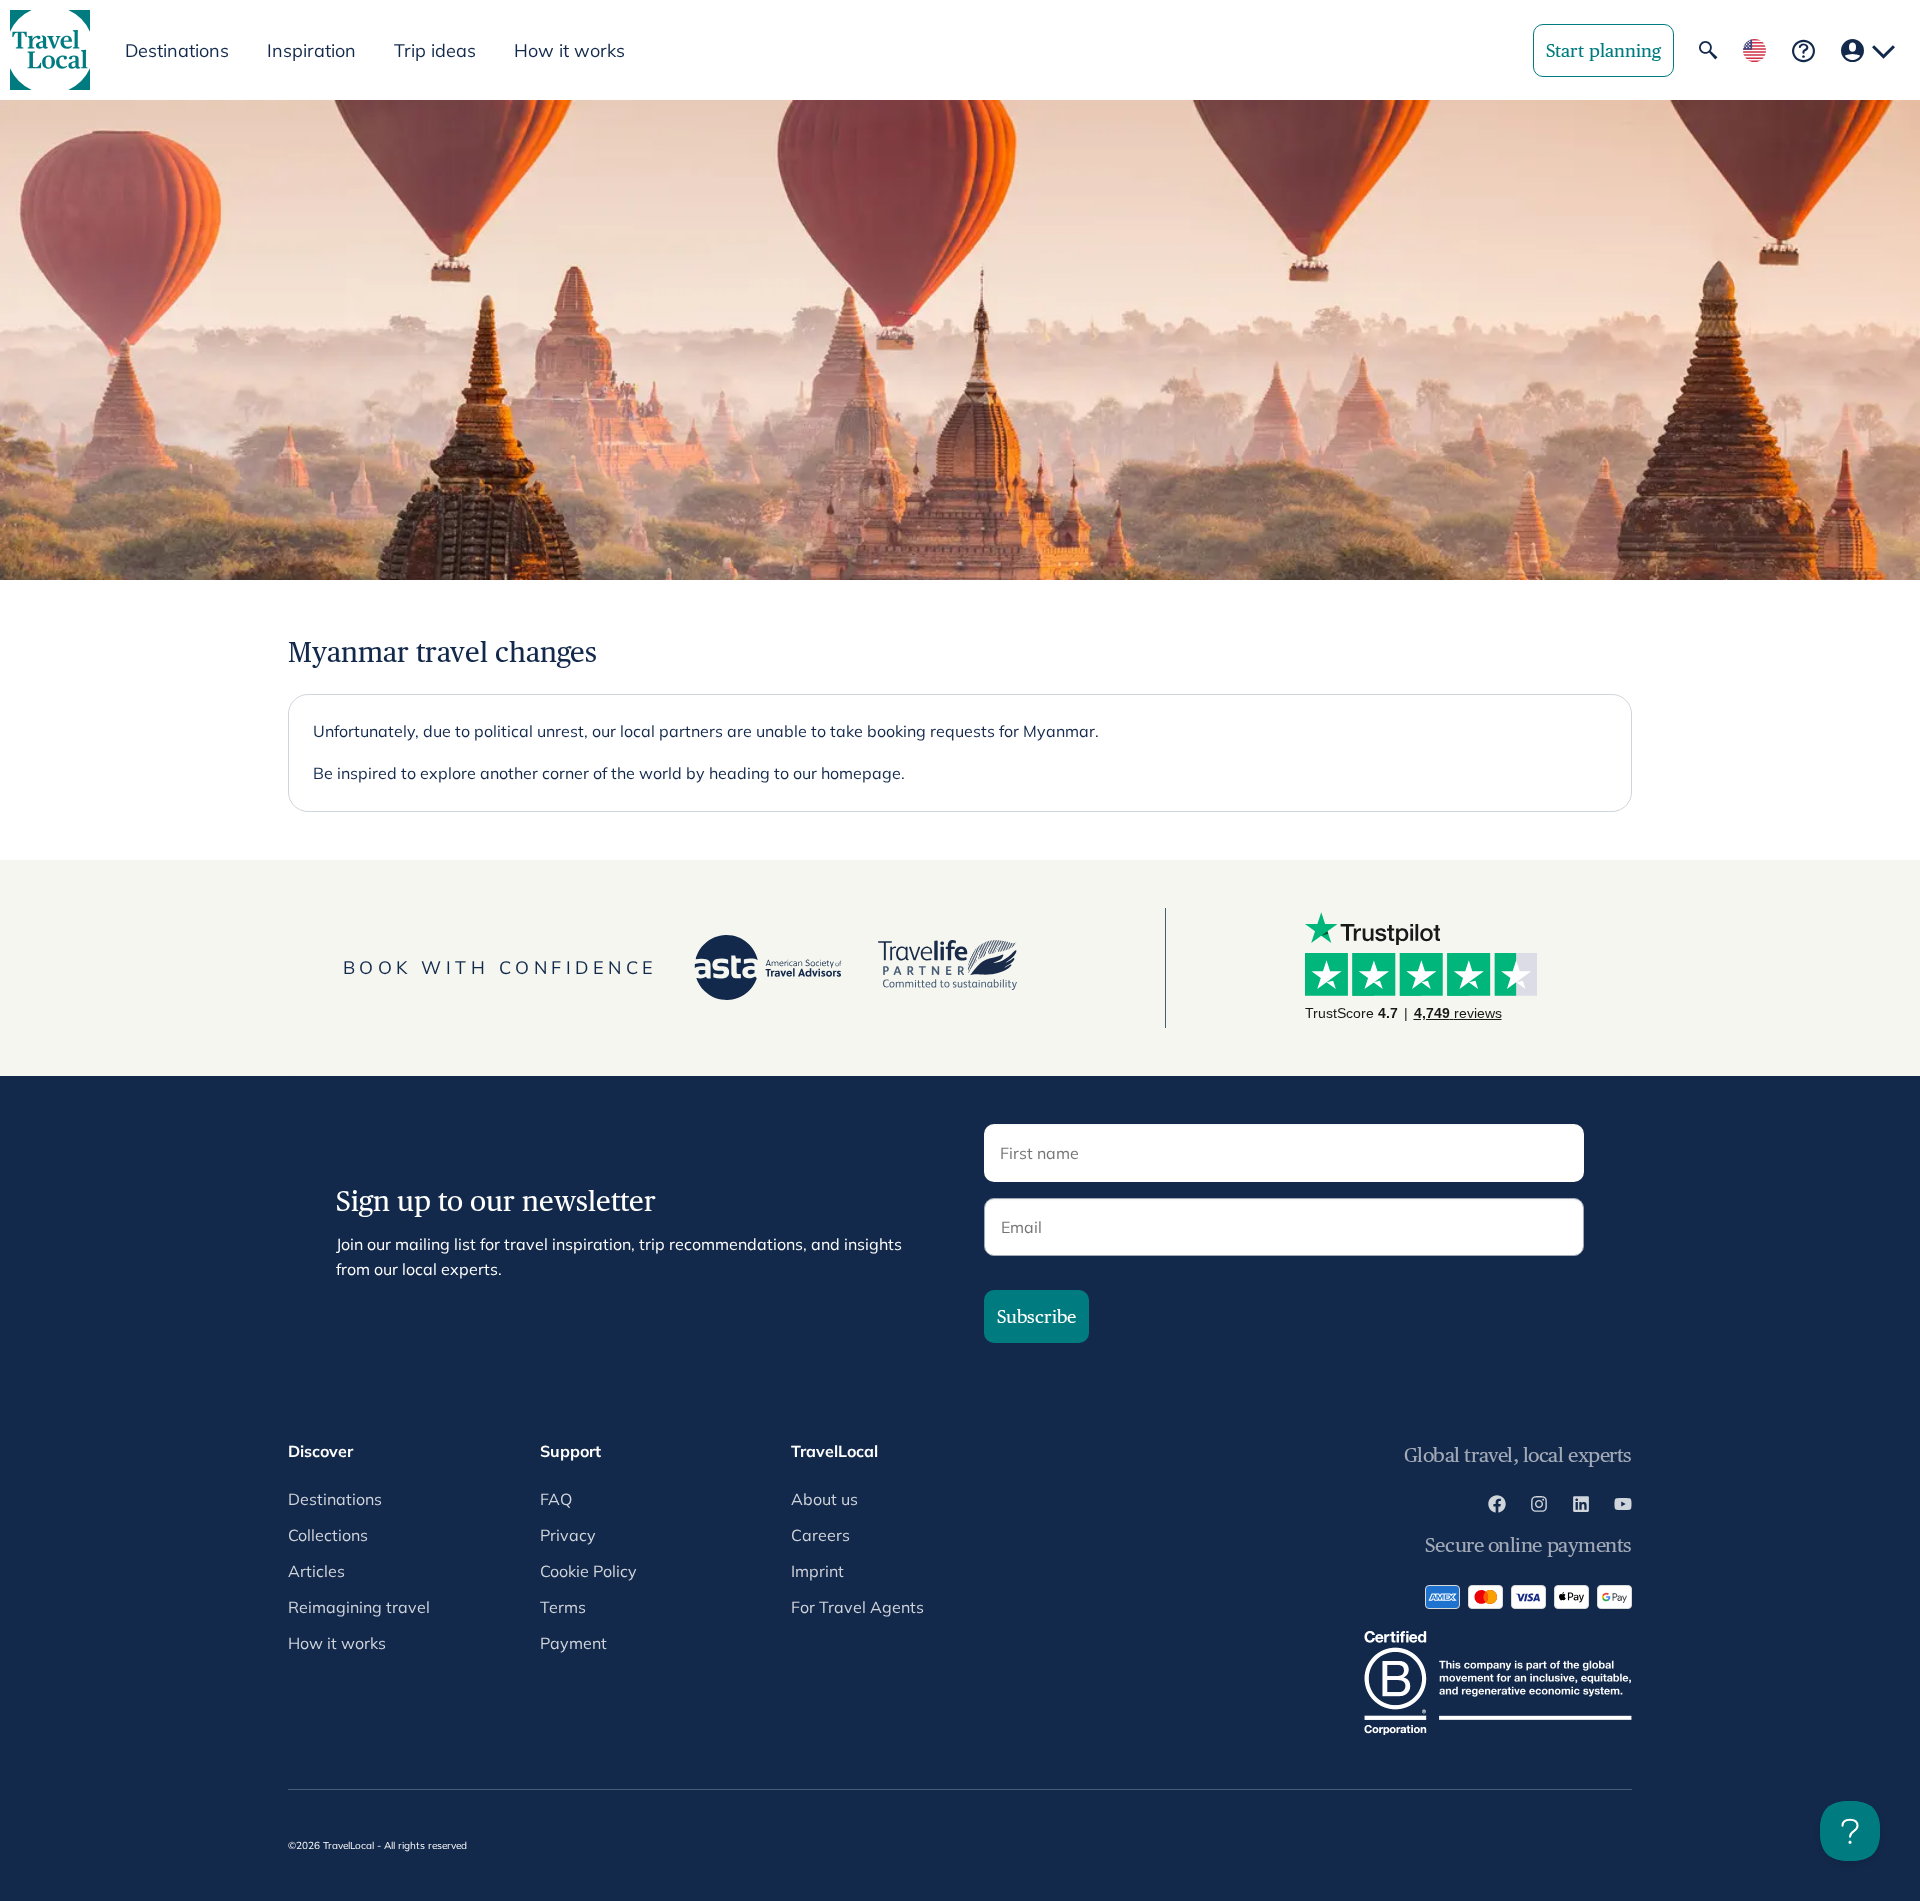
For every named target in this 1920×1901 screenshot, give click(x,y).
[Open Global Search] (1708, 50)
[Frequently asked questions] (1803, 50)
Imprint (817, 1571)
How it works (569, 50)
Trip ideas (435, 50)
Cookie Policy (588, 1571)
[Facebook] (1497, 1507)
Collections (328, 1535)
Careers (820, 1535)
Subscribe (1036, 1316)
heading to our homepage (805, 773)
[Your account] (1868, 50)
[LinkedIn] (1581, 1507)
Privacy (568, 1535)
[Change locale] (1754, 50)
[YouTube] (1623, 1507)
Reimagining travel (359, 1607)
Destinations (335, 1499)
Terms (563, 1607)
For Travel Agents (857, 1607)
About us (824, 1499)
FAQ (556, 1499)
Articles (316, 1571)
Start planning (1603, 50)
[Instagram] (1539, 1507)
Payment (573, 1643)
